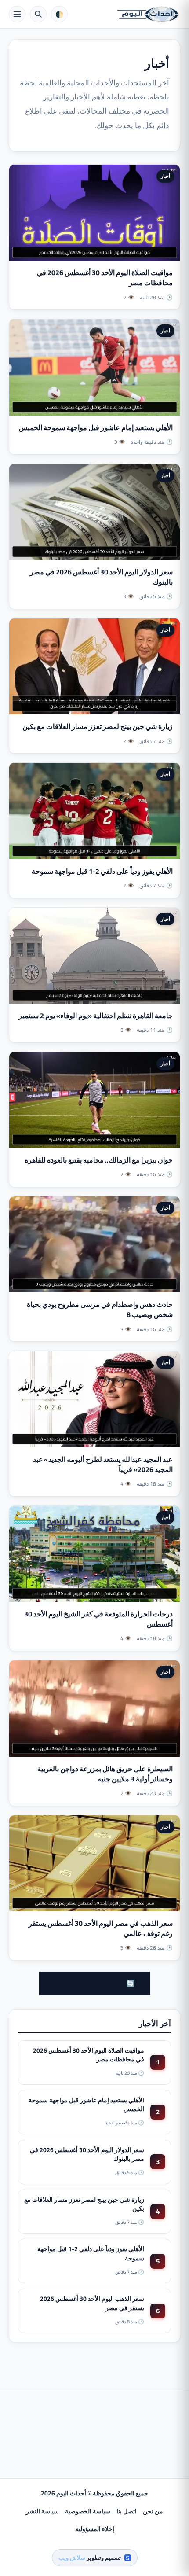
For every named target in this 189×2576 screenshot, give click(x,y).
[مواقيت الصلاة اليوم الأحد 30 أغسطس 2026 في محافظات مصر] (94, 213)
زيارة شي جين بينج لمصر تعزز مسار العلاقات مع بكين (98, 726)
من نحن (153, 2511)
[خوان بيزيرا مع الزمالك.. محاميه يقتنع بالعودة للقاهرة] (94, 1100)
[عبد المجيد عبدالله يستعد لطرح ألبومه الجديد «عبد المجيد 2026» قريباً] (94, 1399)
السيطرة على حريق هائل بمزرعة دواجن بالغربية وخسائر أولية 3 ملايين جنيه (105, 1774)
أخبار (165, 176)
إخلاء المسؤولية (95, 2529)
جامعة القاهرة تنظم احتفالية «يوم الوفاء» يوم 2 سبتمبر (96, 1016)
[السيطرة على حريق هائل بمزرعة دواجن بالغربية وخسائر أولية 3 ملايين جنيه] (94, 1708)
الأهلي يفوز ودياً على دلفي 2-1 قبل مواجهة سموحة (102, 871)
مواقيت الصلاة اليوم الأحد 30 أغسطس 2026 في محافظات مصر (105, 278)
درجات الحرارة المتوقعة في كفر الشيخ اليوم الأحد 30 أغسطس (98, 1619)
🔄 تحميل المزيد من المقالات (95, 1983)
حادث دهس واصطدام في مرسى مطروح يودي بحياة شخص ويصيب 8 (100, 1309)
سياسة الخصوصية (88, 2511)
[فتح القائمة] (17, 14)
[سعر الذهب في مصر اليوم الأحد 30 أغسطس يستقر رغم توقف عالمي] (94, 1863)
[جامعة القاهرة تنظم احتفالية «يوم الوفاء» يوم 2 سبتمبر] (94, 956)
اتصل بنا (127, 2511)
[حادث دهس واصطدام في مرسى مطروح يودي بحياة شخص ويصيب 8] (94, 1244)
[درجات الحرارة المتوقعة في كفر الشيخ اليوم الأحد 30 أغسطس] (94, 1554)
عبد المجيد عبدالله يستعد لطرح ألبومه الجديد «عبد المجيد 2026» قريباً (103, 1464)
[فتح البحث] (38, 14)
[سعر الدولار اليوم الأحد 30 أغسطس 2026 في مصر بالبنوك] (94, 512)
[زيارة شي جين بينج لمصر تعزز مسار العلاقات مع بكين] (94, 666)
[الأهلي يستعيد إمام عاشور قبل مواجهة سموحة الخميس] (94, 367)
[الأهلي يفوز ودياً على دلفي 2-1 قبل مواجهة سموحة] (94, 811)
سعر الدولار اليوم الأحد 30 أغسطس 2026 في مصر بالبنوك (101, 577)
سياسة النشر (42, 2511)
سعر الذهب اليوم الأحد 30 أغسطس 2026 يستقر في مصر (92, 2303)
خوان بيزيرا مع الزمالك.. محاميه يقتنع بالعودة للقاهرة (99, 1160)
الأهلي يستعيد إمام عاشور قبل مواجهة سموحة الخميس (96, 427)
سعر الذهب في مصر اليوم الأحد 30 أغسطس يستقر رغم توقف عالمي (101, 1928)
